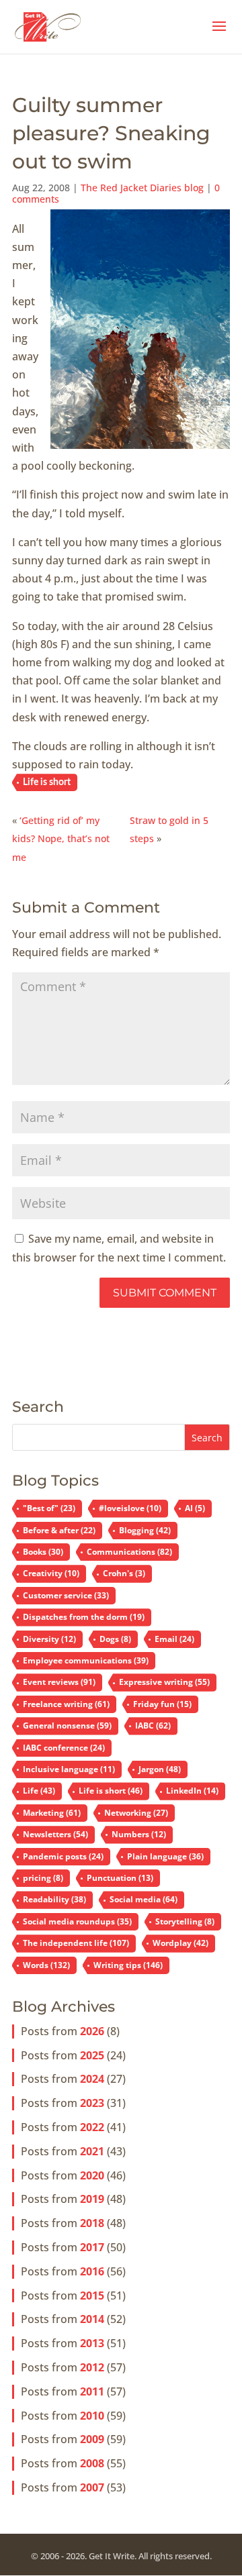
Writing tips (128, 1965)
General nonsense (67, 1725)
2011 (92, 2391)
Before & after (59, 1530)
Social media (144, 1899)
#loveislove (130, 1508)
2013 (92, 2343)
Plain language (165, 1856)
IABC (153, 1725)
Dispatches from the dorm (84, 1617)
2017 (92, 2247)
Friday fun (162, 1704)
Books (43, 1552)
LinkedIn (192, 1791)
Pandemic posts (63, 1856)
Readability (54, 1899)
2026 (92, 2031)
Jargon (160, 1769)
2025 (92, 2055)
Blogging (145, 1530)
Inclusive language (69, 1769)
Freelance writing (66, 1704)
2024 (92, 2079)
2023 (92, 2103)
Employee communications (86, 1660)
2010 (92, 2416)
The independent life (76, 1943)
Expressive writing (164, 1682)
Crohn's (124, 1573)
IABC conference (64, 1748)
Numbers (139, 1834)
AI (195, 1508)
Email (174, 1639)
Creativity (51, 1573)
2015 (92, 2296)
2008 (92, 2463)
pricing (43, 1878)
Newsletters (55, 1834)
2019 (92, 2199)
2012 (92, 2367)
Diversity (49, 1639)
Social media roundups (77, 1921)
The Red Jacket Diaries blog (142, 188)
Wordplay (180, 1943)
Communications (129, 1552)
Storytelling (185, 1921)
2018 (92, 2223)
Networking (136, 1813)
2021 (92, 2151)
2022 (92, 2127)
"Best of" (49, 1508)
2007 (92, 2487)
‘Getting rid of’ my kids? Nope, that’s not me (61, 838)
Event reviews (59, 1682)
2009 (92, 2439)
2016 (92, 2271)
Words (46, 1965)
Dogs (115, 1639)
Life (39, 1791)
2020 (92, 2175)
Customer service (66, 1595)
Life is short (47, 782)
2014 (92, 2319)
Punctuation (120, 1878)
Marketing (52, 1813)
